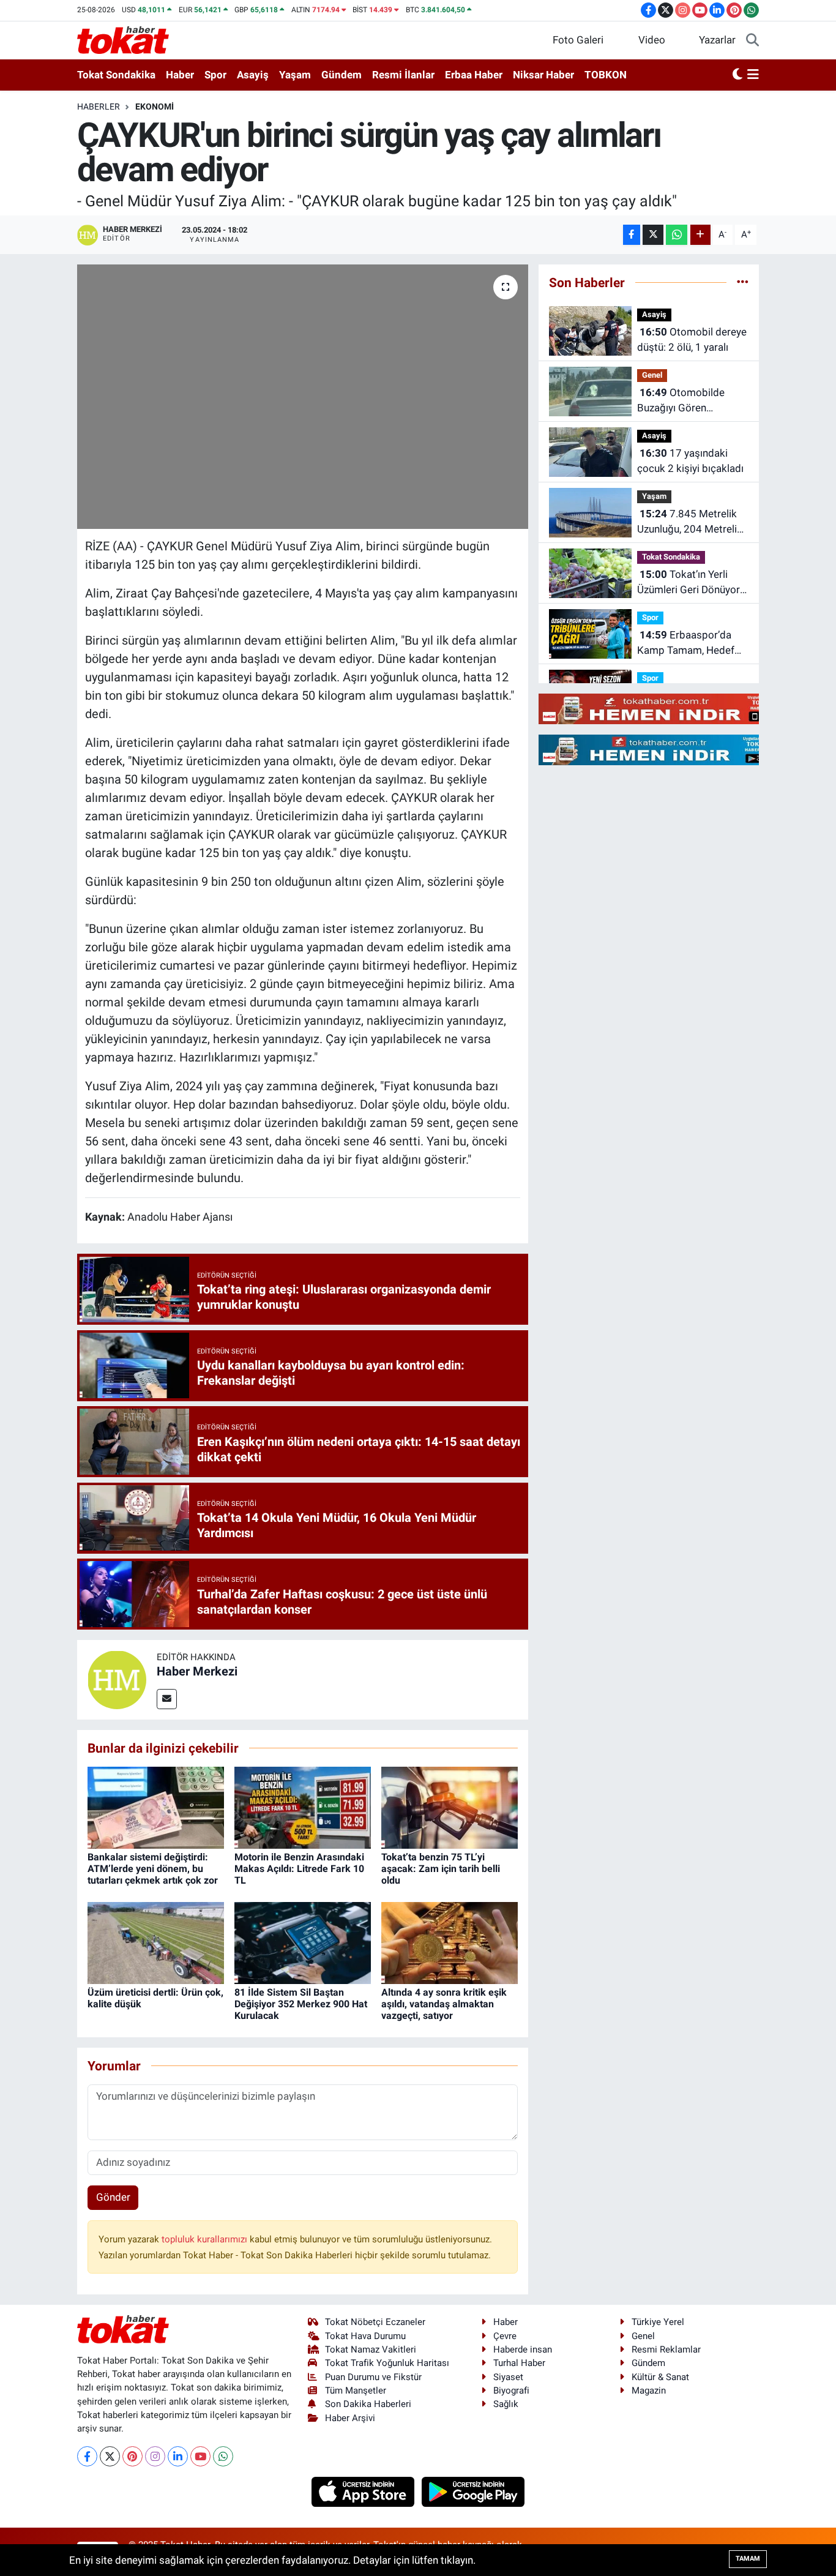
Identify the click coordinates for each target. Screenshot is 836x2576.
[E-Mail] (167, 1699)
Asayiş (253, 75)
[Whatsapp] (223, 2456)
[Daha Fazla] (700, 235)
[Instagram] (155, 2456)
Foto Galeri (578, 40)
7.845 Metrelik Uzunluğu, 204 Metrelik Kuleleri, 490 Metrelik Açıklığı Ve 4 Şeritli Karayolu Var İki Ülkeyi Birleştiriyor (690, 522)
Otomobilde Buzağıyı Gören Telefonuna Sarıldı (681, 401)
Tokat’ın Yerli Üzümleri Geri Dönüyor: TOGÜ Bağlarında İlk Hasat (690, 583)
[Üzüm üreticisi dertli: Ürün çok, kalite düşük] (156, 1942)
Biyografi (511, 2391)
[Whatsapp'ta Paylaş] (677, 235)
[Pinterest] (132, 2456)
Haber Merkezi (197, 1671)
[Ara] (752, 40)
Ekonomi (155, 107)
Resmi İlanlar (403, 75)
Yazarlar (717, 40)
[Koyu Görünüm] (737, 75)
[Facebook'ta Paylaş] (632, 235)
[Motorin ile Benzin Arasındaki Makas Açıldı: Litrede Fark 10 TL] (303, 1807)
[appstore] (364, 2491)
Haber (180, 75)
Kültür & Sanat (660, 2377)
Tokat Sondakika (116, 75)
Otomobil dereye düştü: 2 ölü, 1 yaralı (692, 340)
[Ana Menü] (753, 75)
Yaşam (295, 75)
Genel (652, 375)
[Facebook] (87, 2456)
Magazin (649, 2391)
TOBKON (606, 75)
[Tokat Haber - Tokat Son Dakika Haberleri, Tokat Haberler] (123, 39)
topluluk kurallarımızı (206, 2239)
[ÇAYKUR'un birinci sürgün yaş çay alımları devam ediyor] (303, 397)
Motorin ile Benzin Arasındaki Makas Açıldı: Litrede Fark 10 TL (299, 1869)
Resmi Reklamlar (666, 2349)
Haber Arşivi (350, 2418)
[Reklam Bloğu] (667, 708)
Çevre (505, 2336)
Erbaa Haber (474, 75)
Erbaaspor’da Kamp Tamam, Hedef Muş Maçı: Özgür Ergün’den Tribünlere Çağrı (686, 644)
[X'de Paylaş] (653, 235)
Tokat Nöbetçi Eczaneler (375, 2322)
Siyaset (508, 2377)
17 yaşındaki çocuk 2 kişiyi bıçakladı (690, 461)
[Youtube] (200, 2456)
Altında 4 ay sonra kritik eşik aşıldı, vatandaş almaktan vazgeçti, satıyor (444, 2004)
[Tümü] (743, 282)
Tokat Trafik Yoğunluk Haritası (387, 2363)
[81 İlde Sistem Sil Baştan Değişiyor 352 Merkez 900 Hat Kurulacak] (303, 1942)
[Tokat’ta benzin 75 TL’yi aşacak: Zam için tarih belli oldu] (450, 1807)
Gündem (341, 75)
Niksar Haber (543, 75)
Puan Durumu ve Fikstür (373, 2377)
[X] (110, 2456)
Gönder (113, 2197)
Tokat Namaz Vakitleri (371, 2349)
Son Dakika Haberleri (368, 2404)
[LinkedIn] (178, 2456)
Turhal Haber (519, 2363)
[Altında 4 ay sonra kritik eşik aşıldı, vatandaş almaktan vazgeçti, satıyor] (450, 1942)
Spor (215, 75)
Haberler (99, 107)
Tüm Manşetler (356, 2391)
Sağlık (506, 2404)
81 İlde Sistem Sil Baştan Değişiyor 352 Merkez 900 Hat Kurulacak (301, 2004)
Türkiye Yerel (658, 2322)
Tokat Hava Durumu (365, 2336)
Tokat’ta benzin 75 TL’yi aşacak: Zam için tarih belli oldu (441, 1869)
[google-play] (473, 2491)
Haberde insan (523, 2349)
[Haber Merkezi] (117, 1679)
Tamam (748, 2559)
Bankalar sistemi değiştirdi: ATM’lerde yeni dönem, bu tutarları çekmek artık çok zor (153, 1869)
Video (652, 40)
